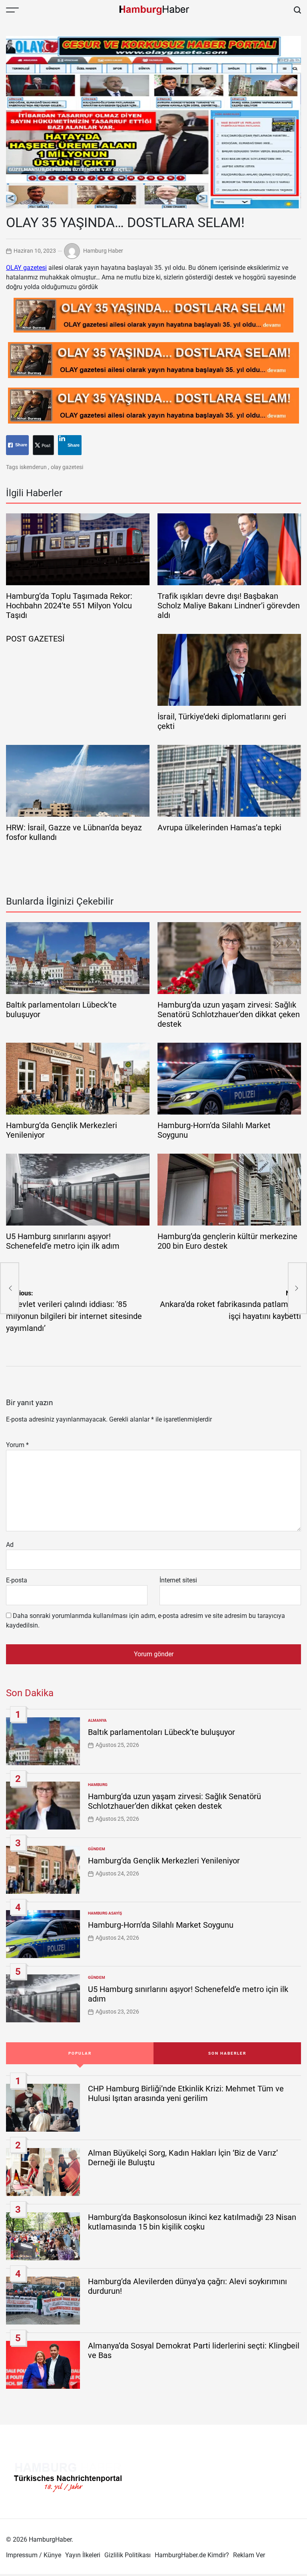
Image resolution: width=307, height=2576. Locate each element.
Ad (10, 1545)
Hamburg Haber (103, 250)
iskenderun (33, 467)
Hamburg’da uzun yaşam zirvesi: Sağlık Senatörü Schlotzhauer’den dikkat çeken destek (229, 1014)
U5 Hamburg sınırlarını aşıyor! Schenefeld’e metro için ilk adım (63, 1241)
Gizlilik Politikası (128, 2555)
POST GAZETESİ (35, 639)
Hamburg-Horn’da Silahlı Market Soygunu (161, 1925)
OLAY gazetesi (26, 268)
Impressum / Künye (34, 2555)
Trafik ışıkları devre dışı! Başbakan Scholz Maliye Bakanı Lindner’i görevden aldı (229, 606)
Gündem (97, 1849)
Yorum (17, 1445)
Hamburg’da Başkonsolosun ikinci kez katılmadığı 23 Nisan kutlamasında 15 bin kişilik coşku (192, 2222)
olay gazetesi (67, 467)
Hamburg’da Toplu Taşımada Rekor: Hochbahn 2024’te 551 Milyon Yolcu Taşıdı (69, 606)
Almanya (97, 1720)
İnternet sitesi (178, 1580)
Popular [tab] (80, 2053)
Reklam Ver (249, 2555)
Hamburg (98, 1785)
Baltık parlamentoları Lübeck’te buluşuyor (161, 1732)
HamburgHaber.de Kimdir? (192, 2555)
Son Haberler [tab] (227, 2053)
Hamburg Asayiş (105, 1913)
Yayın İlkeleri (83, 2555)
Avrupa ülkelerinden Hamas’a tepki (219, 828)
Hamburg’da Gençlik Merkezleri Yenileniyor (164, 1861)
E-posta (17, 1580)
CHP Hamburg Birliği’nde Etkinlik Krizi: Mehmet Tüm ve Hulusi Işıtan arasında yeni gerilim (186, 2093)
